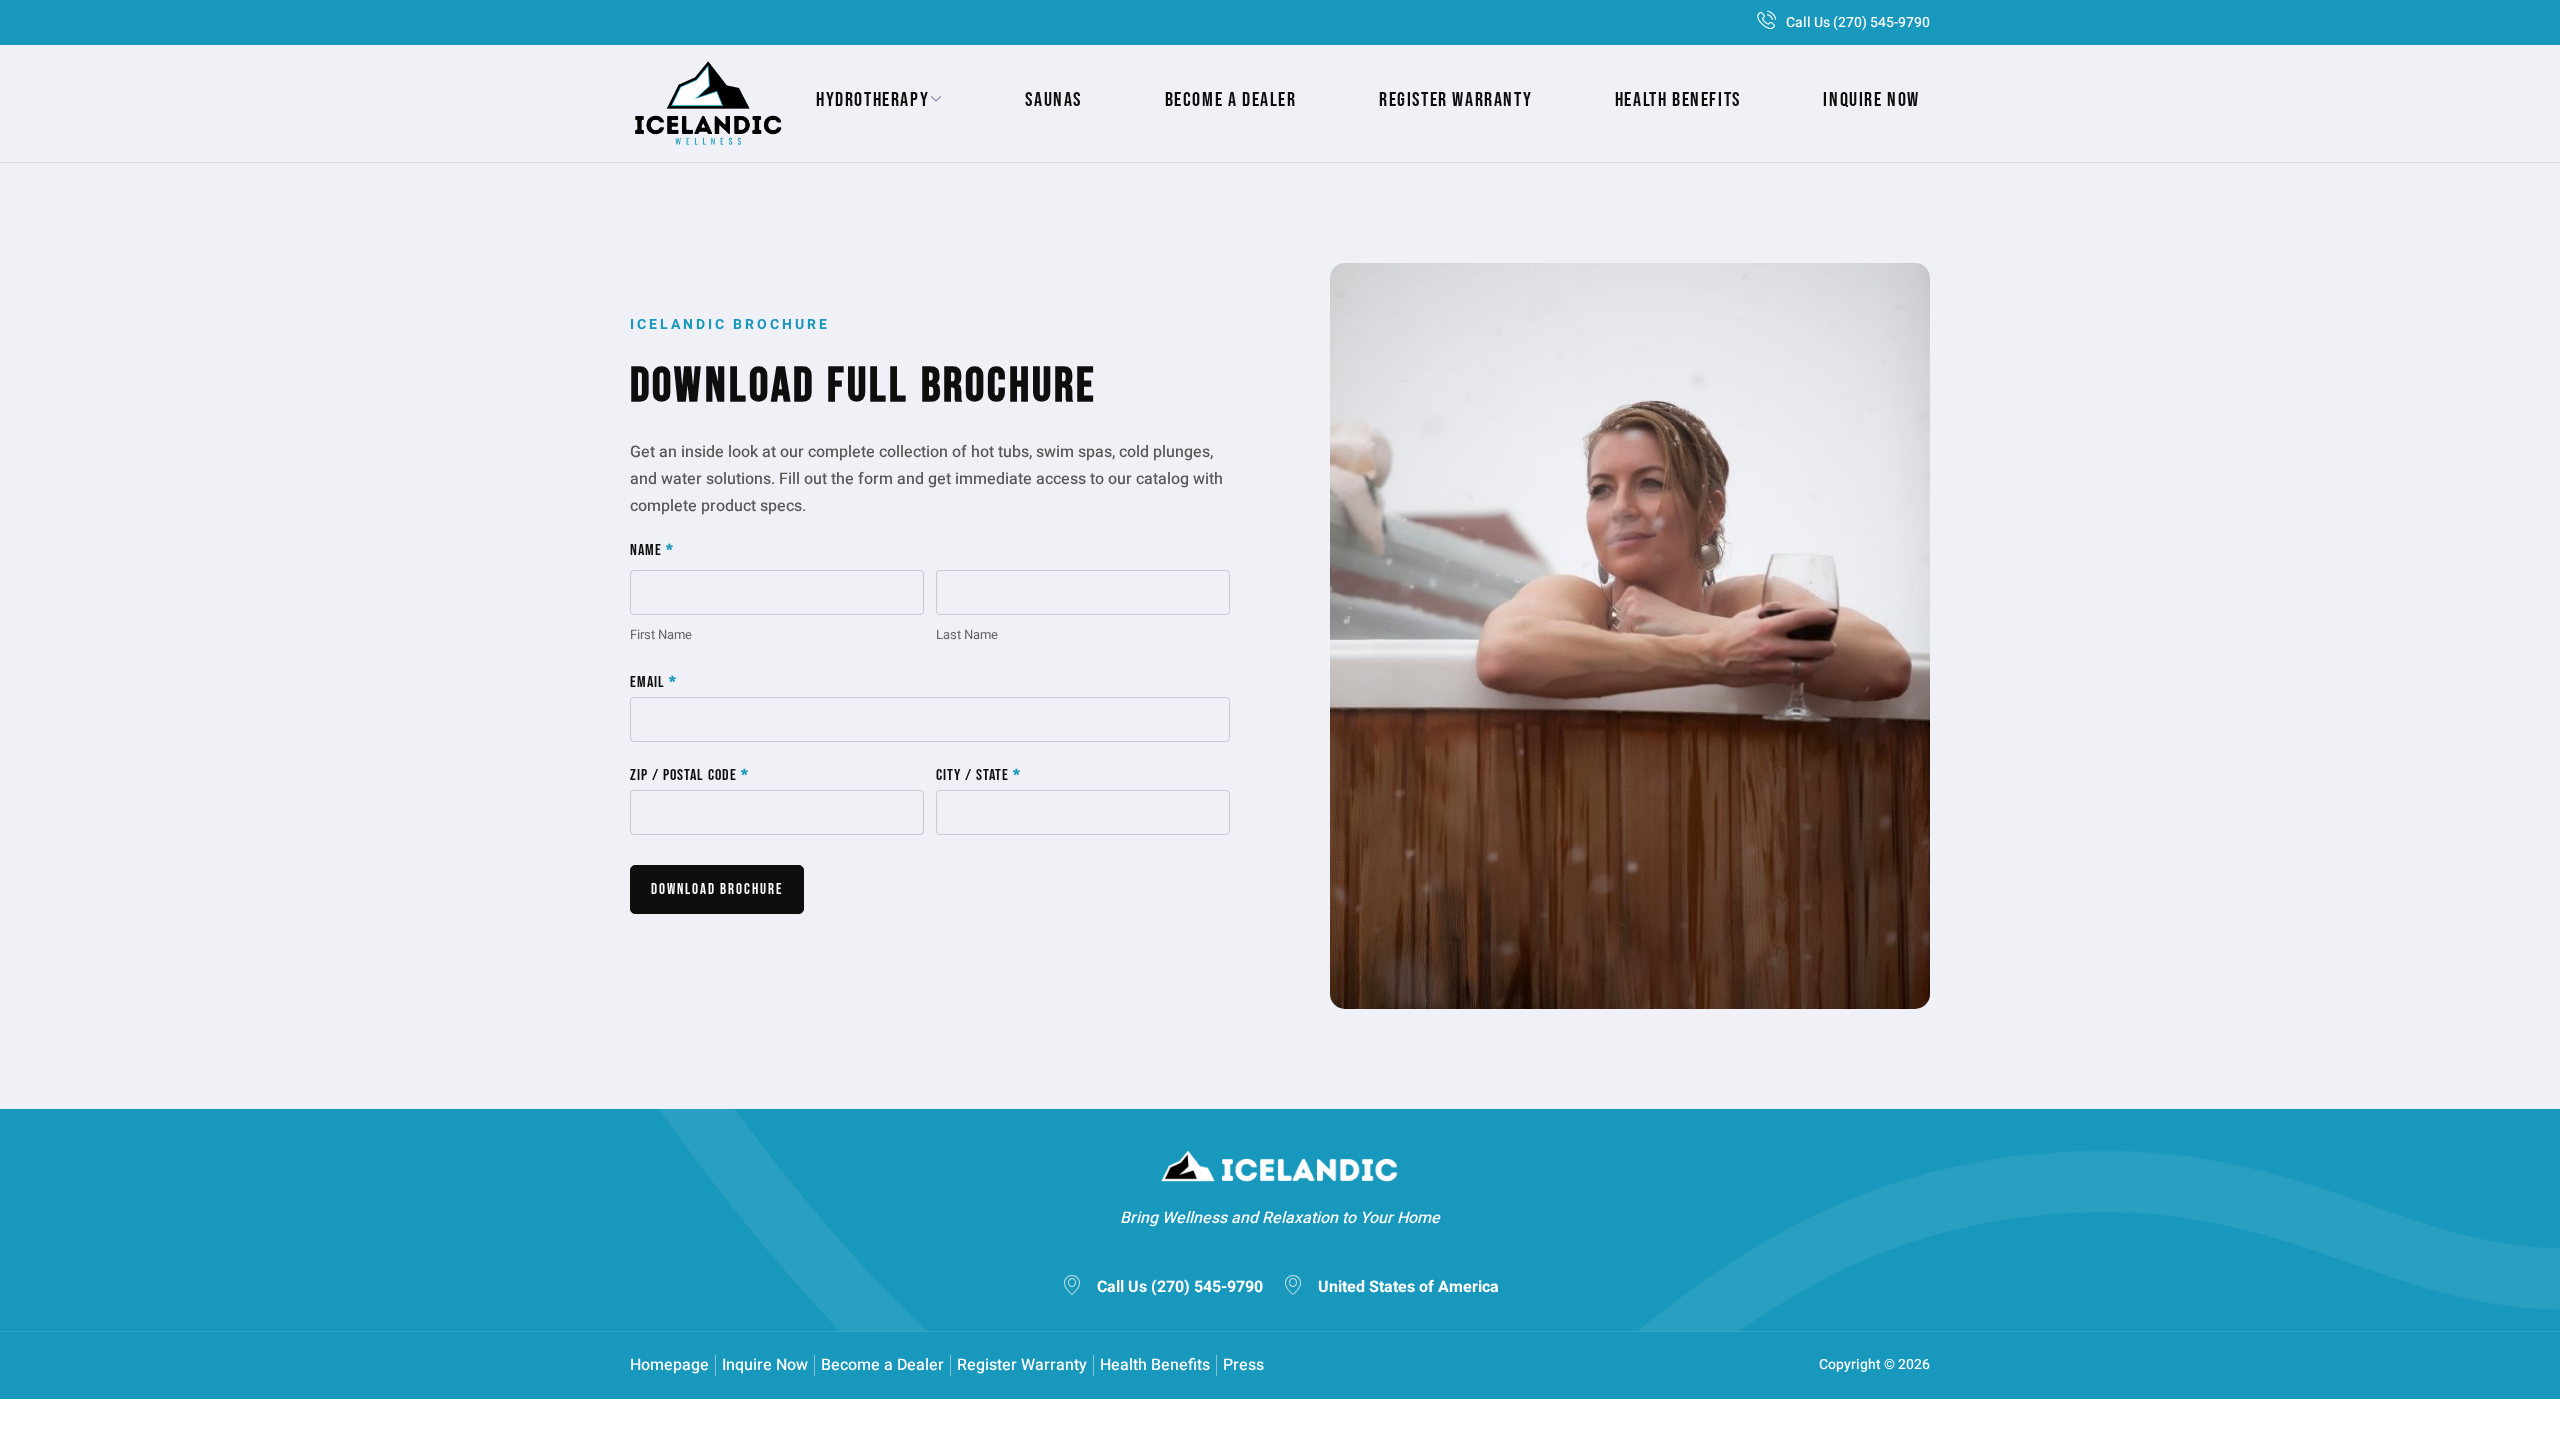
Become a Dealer (1231, 100)
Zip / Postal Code (689, 776)
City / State (978, 776)
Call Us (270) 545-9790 (1858, 22)
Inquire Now (1871, 100)
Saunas (1053, 100)
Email (653, 683)
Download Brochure (717, 889)
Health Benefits (1678, 100)
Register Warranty (1455, 100)
